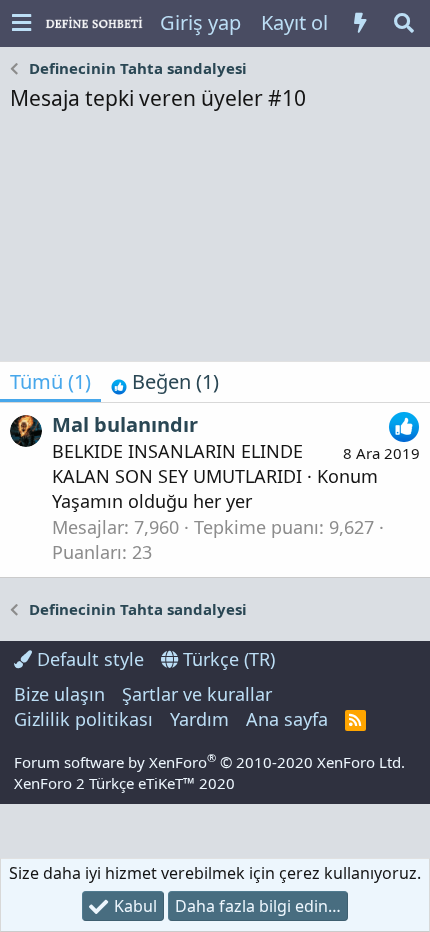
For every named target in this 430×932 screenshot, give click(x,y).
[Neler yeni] (360, 23)
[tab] (165, 382)
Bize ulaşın (59, 694)
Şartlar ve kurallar (197, 694)
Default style (88, 659)
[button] (21, 23)
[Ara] (404, 23)
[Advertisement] (215, 242)
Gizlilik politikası (83, 719)
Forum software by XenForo (209, 762)
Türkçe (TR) (226, 659)
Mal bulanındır (125, 424)
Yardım (199, 719)
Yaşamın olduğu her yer (152, 501)
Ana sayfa (287, 719)
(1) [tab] (50, 381)
